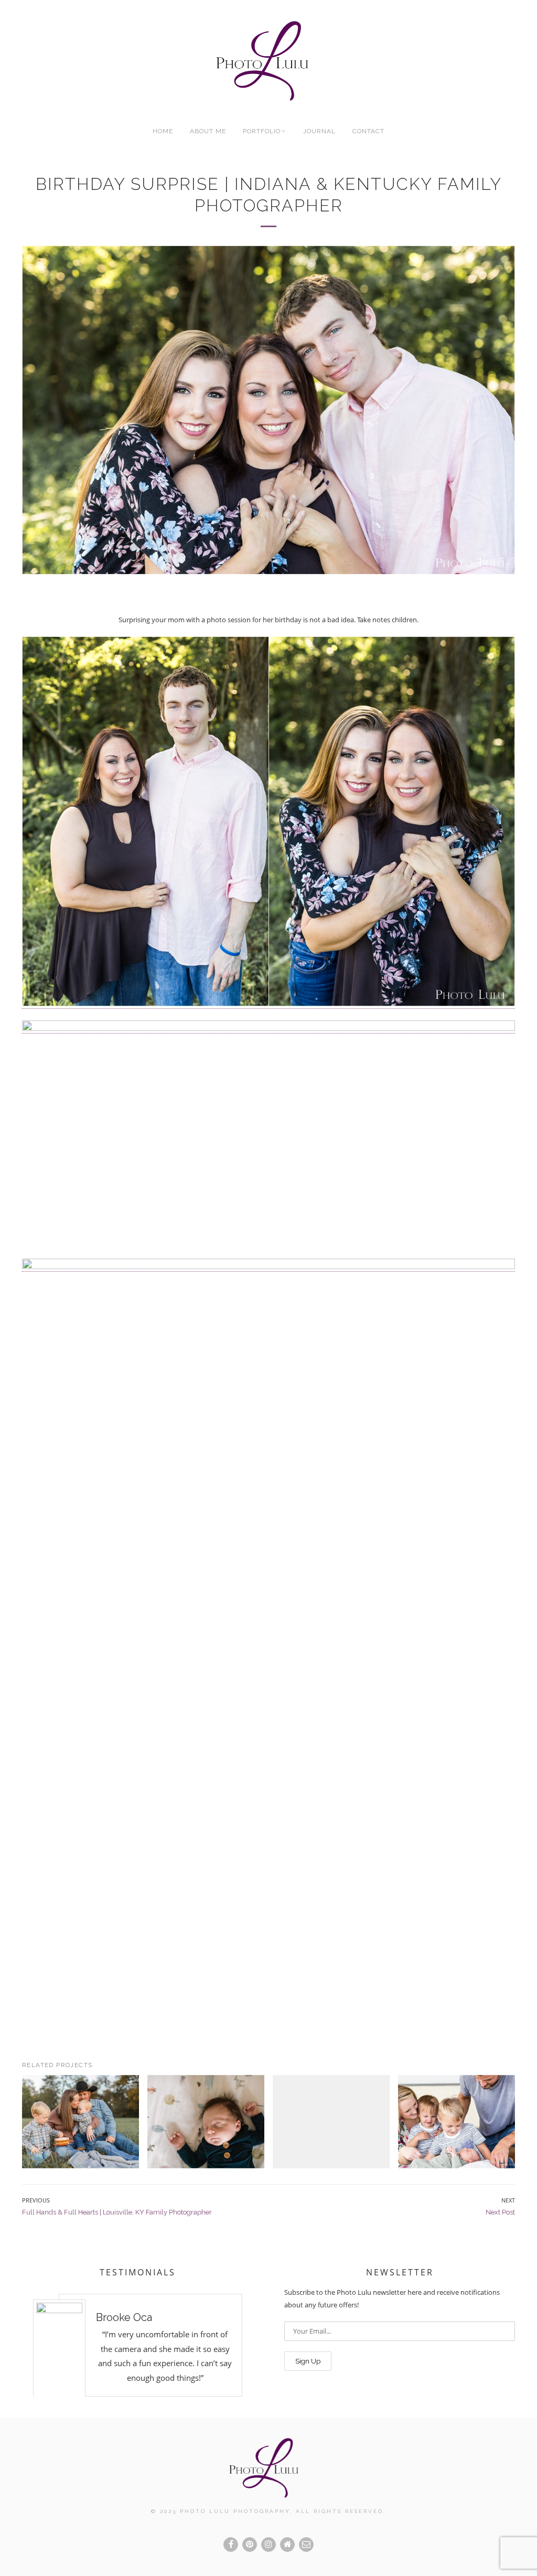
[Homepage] (287, 2545)
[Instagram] (268, 2545)
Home (163, 131)
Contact (368, 131)
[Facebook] (231, 2545)
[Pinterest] (250, 2545)
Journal (319, 131)
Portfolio (262, 131)
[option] (137, 2345)
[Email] (306, 2545)
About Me (208, 131)
